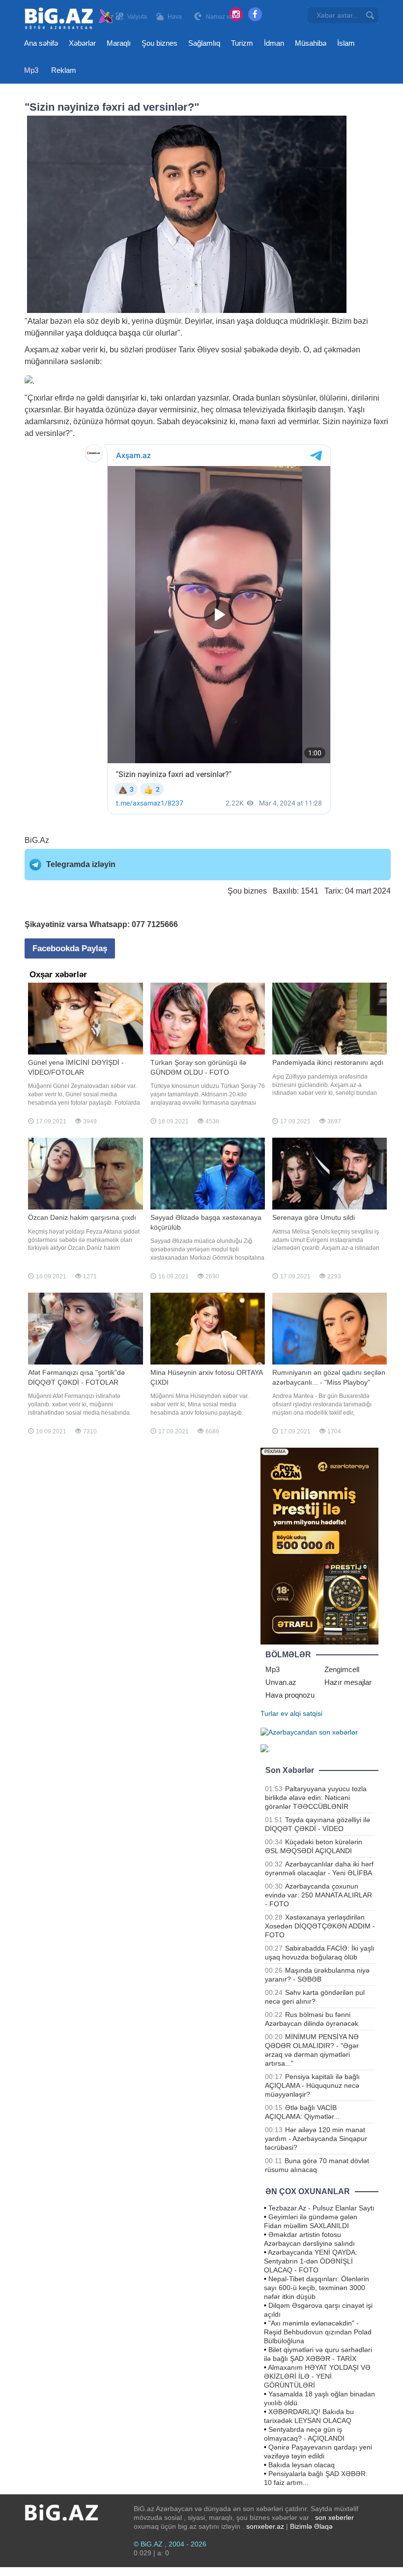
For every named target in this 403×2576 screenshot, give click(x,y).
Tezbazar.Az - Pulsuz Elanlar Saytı (321, 2208)
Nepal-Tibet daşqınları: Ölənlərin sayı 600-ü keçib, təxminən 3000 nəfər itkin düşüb (317, 2288)
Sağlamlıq (204, 43)
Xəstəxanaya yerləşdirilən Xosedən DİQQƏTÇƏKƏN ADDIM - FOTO (320, 1926)
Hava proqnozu (290, 1695)
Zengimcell (342, 1669)
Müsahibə (311, 43)
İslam (346, 43)
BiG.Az (37, 840)
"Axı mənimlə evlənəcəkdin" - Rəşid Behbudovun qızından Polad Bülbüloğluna (318, 2332)
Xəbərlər (82, 43)
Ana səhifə (41, 43)
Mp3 (31, 70)
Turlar (270, 1713)
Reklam (64, 70)
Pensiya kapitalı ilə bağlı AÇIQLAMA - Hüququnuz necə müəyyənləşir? (312, 2085)
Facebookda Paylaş (70, 948)
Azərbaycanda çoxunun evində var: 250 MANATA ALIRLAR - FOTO (318, 1895)
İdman (274, 43)
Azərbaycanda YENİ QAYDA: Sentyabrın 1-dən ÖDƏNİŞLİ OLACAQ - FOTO (311, 2261)
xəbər (71, 350)
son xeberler (334, 2517)
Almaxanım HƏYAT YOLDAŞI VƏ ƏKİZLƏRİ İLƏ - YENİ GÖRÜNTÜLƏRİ (317, 2376)
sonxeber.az (265, 2526)
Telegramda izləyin (81, 864)
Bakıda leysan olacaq (302, 2465)
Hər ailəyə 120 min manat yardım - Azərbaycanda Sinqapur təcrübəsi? (316, 2139)
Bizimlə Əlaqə (311, 2526)
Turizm (242, 43)
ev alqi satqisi (302, 1713)
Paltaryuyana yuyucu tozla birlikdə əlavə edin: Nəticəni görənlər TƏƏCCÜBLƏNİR (316, 1798)
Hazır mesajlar (348, 1682)
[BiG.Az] (70, 18)
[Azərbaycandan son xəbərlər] (309, 1731)
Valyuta (137, 17)
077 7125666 (155, 924)
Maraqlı (119, 43)
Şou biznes (159, 43)
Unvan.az (281, 1682)
